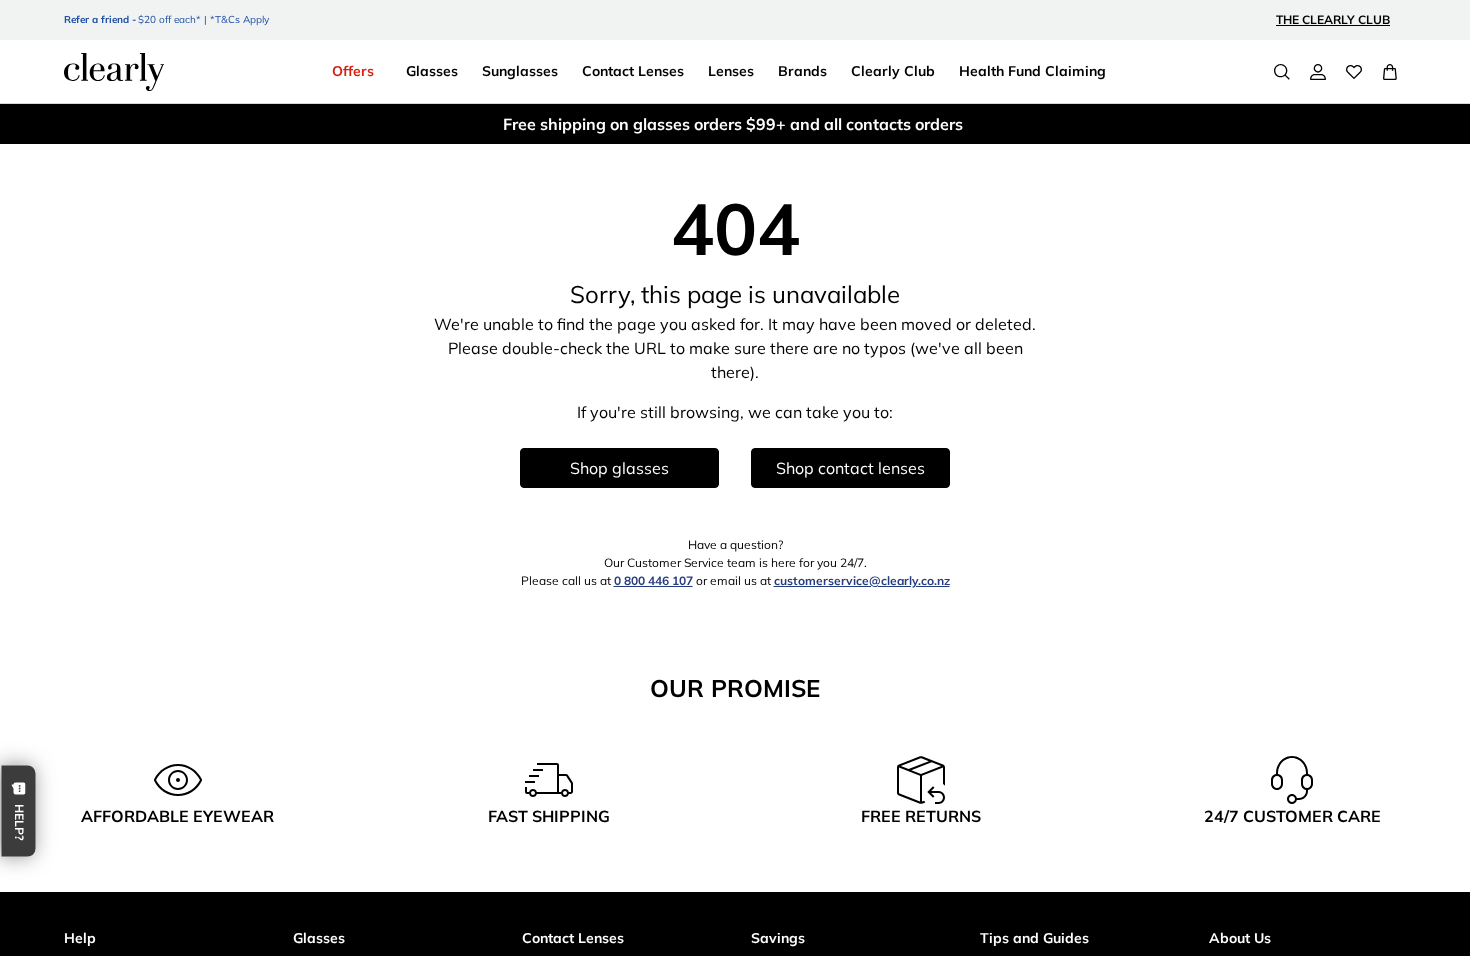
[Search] (1282, 72)
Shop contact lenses (850, 468)
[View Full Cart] (1390, 72)
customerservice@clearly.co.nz (862, 580)
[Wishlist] (1354, 72)
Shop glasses (619, 468)
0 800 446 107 (653, 580)
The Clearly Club (1333, 19)
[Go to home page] (114, 72)
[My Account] (1318, 72)
